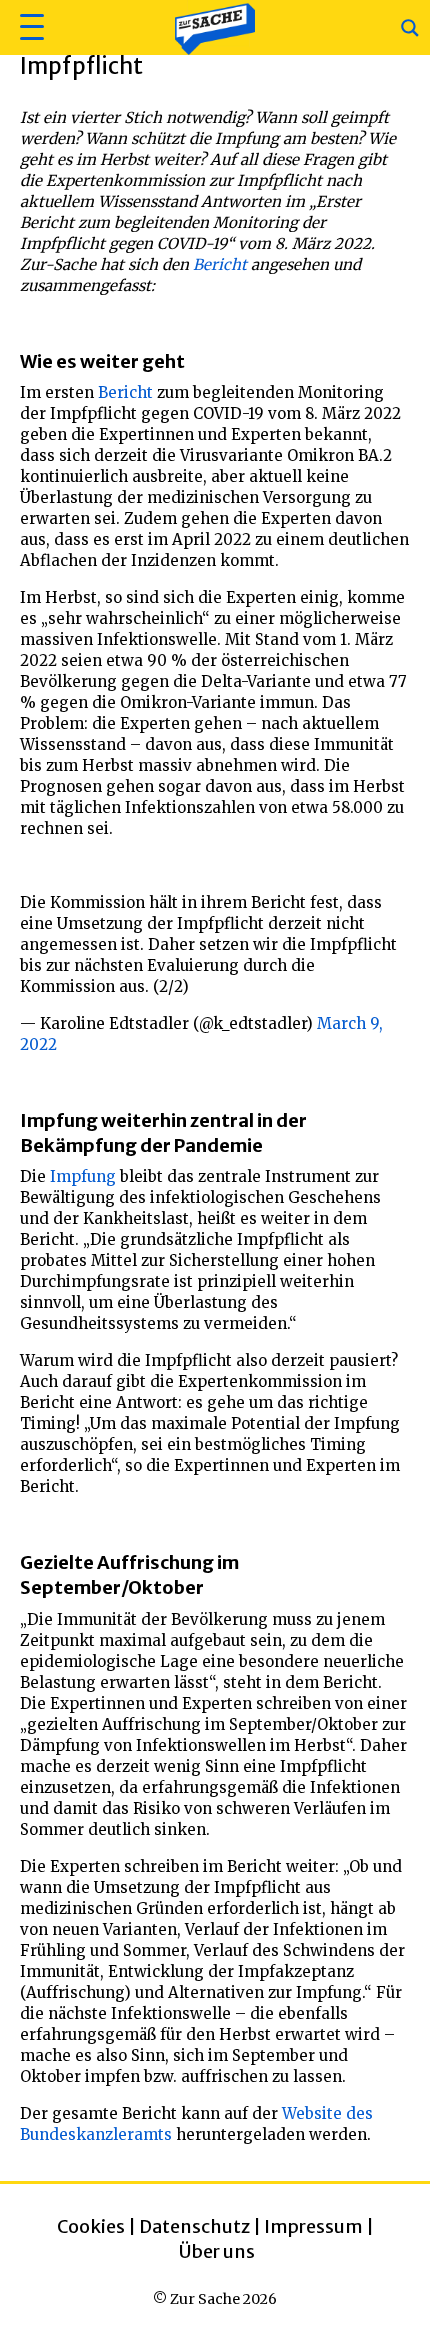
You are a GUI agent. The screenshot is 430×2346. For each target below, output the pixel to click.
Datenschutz (194, 2226)
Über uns (217, 2251)
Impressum (313, 2226)
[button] (29, 27)
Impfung (83, 1176)
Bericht (220, 264)
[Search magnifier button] (410, 28)
